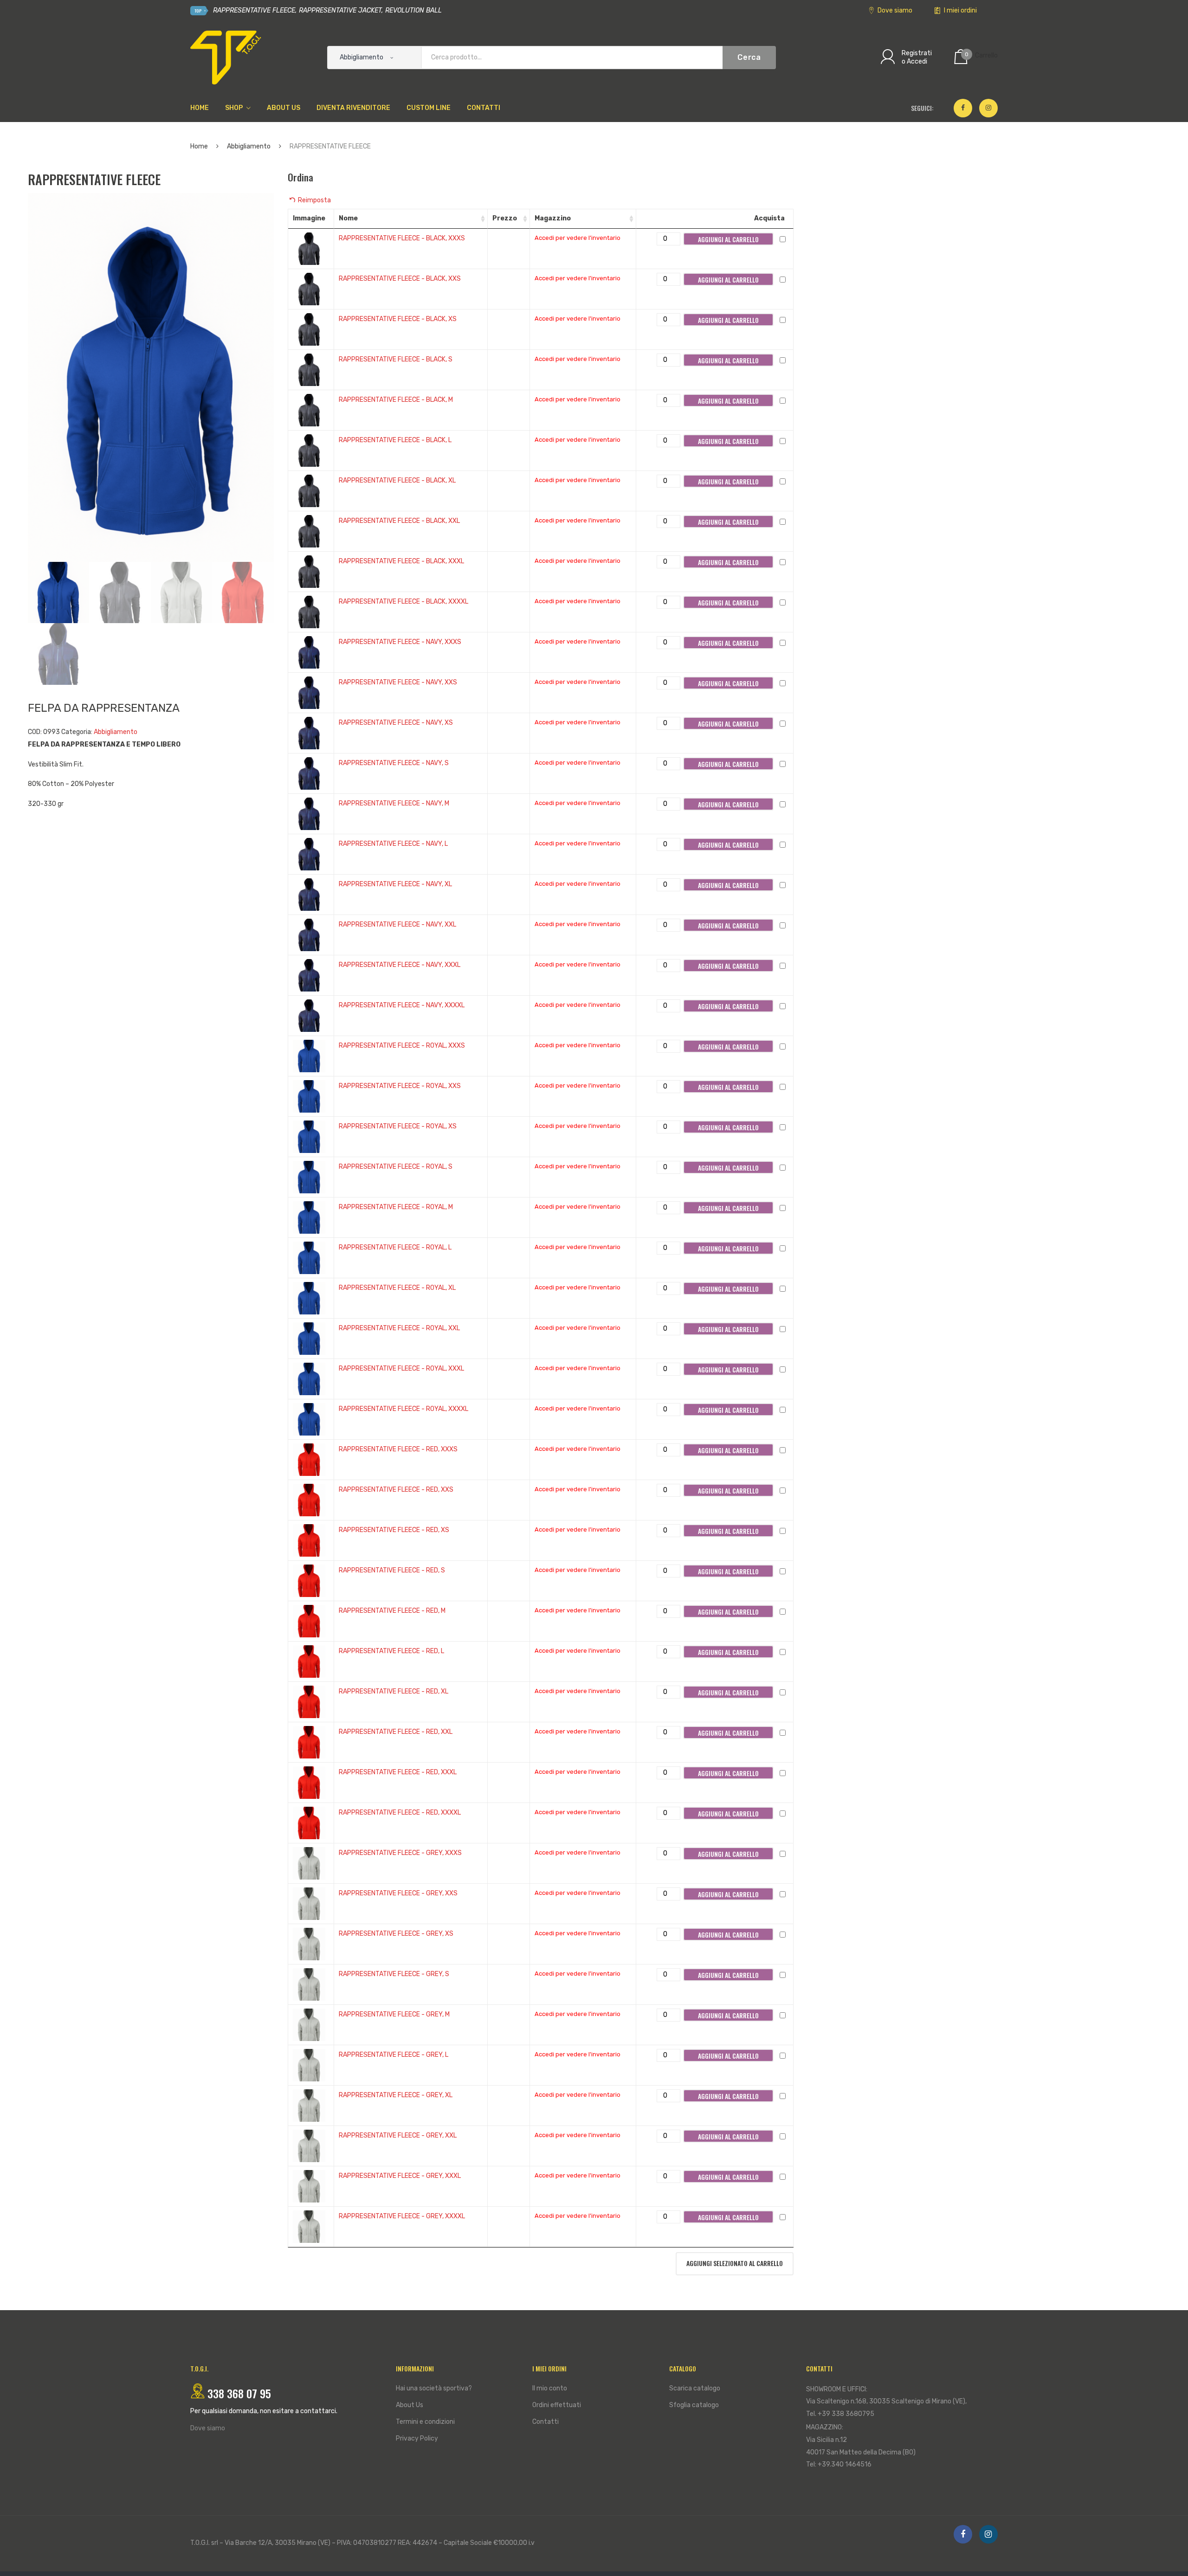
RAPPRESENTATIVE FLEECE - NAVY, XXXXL (402, 1005)
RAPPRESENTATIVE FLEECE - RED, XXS (396, 1490)
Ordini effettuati (557, 2405)
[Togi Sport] (226, 57)
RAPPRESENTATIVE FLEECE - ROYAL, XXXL (401, 1368)
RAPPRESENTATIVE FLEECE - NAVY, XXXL (400, 965)
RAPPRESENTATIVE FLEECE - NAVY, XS (396, 723)
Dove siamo (894, 10)
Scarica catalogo (695, 2388)
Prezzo (505, 218)
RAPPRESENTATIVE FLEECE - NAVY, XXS (398, 682)
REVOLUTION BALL (413, 10)
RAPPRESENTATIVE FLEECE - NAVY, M (394, 803)
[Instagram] (988, 108)
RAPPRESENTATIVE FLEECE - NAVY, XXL (397, 924)
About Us (410, 2405)
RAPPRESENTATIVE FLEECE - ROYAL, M (396, 1207)
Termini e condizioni (425, 2422)
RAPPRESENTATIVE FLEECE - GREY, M (394, 2014)
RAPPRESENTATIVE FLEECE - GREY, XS (396, 1934)
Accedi (917, 61)
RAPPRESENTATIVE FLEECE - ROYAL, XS (398, 1126)
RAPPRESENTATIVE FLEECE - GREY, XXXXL (402, 2216)
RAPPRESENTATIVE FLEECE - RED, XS (394, 1530)
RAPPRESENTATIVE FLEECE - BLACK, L (395, 440)
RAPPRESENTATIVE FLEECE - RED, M (392, 1611)
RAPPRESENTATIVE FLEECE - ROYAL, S (396, 1167)
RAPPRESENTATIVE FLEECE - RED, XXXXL (400, 1813)
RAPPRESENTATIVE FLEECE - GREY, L (394, 2055)
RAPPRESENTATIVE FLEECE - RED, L (391, 1651)
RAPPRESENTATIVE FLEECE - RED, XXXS (398, 1449)
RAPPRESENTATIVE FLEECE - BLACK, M (396, 400)
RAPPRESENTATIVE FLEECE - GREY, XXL (398, 2135)
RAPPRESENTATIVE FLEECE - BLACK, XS (398, 319)
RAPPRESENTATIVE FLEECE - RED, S (392, 1570)
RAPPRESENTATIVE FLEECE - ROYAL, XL (397, 1288)
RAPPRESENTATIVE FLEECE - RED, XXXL (398, 1772)
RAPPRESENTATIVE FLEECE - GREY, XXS (398, 1893)
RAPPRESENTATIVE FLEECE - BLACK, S (396, 359)
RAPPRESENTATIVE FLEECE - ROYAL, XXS (400, 1086)
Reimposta (314, 200)
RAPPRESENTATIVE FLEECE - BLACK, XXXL (401, 561)
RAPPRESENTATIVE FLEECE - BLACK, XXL (399, 521)
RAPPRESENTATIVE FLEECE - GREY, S (394, 1974)
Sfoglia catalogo (694, 2405)
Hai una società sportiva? (434, 2388)
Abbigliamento (249, 146)
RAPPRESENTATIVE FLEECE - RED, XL (394, 1691)
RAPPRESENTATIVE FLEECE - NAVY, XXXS (400, 642)
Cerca (749, 57)
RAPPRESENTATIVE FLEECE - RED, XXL (396, 1732)
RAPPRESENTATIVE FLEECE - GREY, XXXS (400, 1853)
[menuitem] (200, 108)
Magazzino (553, 218)
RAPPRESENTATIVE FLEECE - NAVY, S (394, 763)
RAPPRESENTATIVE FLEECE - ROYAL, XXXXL (404, 1409)
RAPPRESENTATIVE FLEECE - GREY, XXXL (400, 2176)
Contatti (546, 2422)
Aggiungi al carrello (728, 239)
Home (199, 146)
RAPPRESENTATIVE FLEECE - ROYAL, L (395, 1247)
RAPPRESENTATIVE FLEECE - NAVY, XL (395, 884)
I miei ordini (960, 10)
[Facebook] (963, 108)
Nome (348, 218)
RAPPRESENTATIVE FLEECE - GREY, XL (396, 2095)
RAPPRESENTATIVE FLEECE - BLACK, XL (397, 480)
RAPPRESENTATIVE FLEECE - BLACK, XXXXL (404, 602)
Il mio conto (550, 2388)
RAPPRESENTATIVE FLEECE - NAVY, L (393, 844)
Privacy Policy (417, 2438)
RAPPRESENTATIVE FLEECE (253, 10)
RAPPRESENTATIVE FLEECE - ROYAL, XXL (399, 1328)
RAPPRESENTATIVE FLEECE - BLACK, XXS (400, 279)
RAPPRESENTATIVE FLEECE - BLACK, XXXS (402, 238)
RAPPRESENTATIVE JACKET (340, 10)
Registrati (917, 53)
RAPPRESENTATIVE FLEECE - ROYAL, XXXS (402, 1046)
